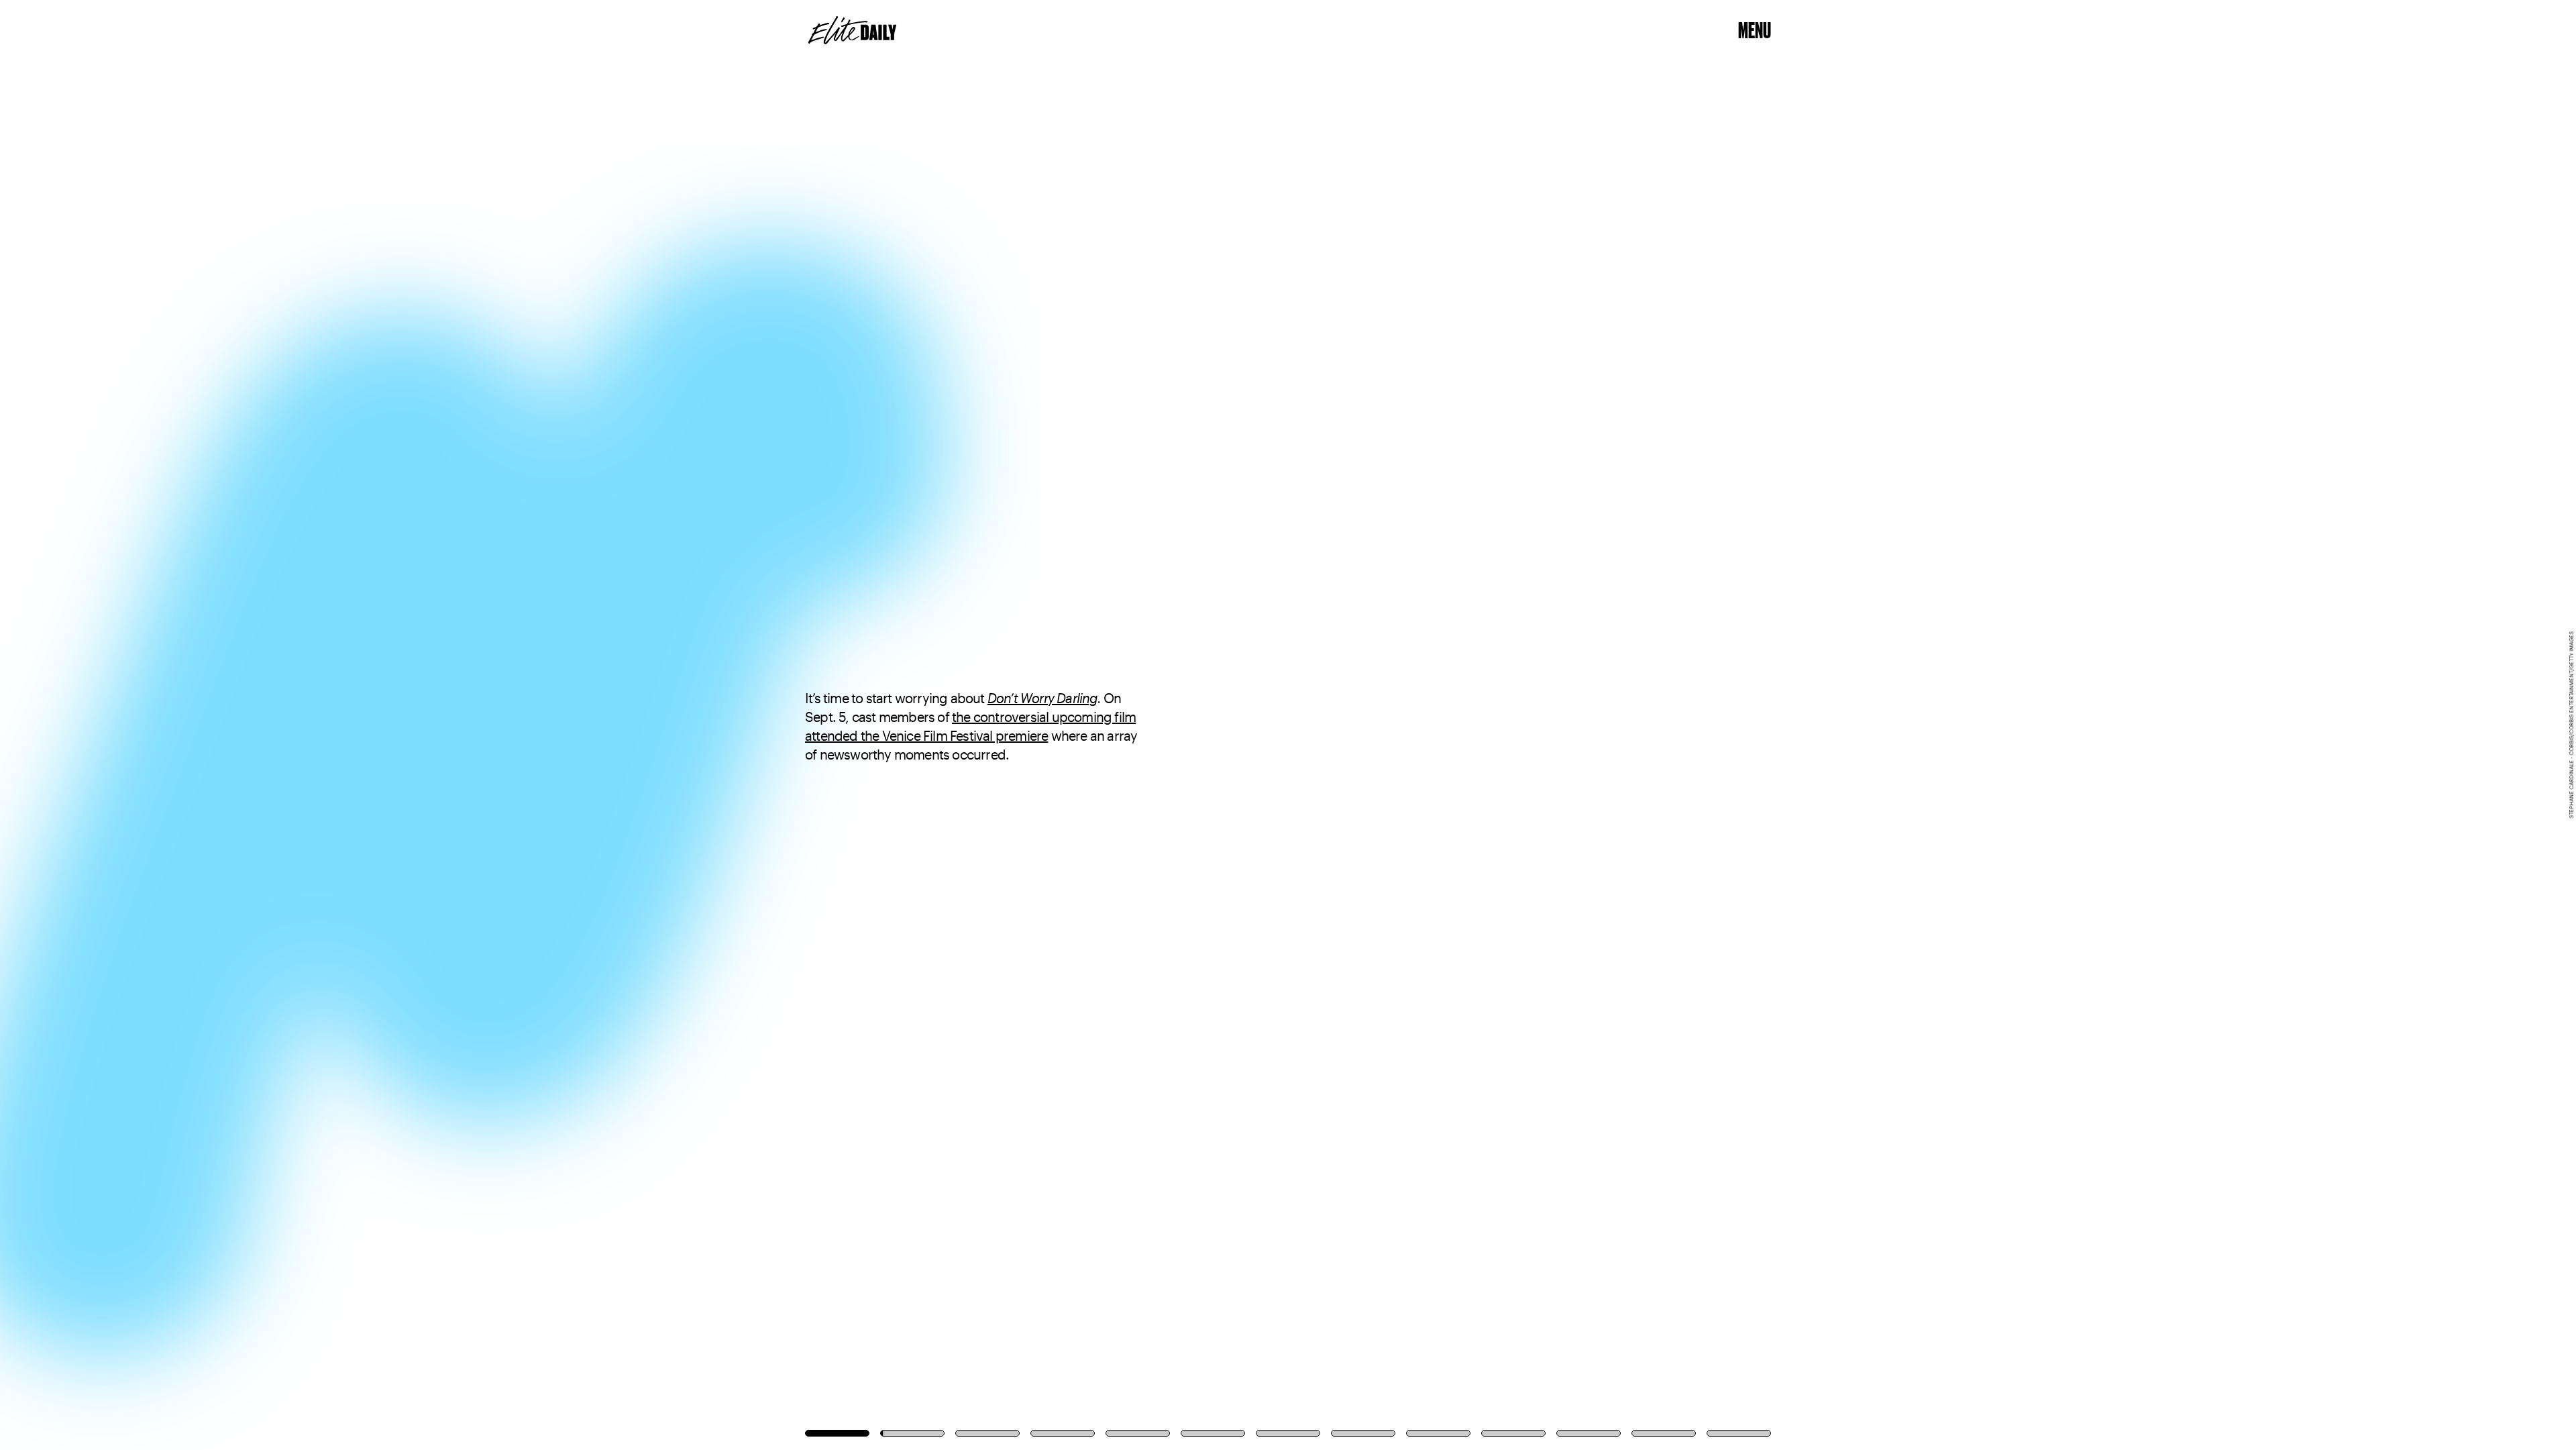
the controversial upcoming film (1044, 717)
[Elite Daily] (852, 30)
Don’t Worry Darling (1042, 698)
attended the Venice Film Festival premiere (926, 735)
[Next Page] (1713, 725)
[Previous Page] (425, 725)
